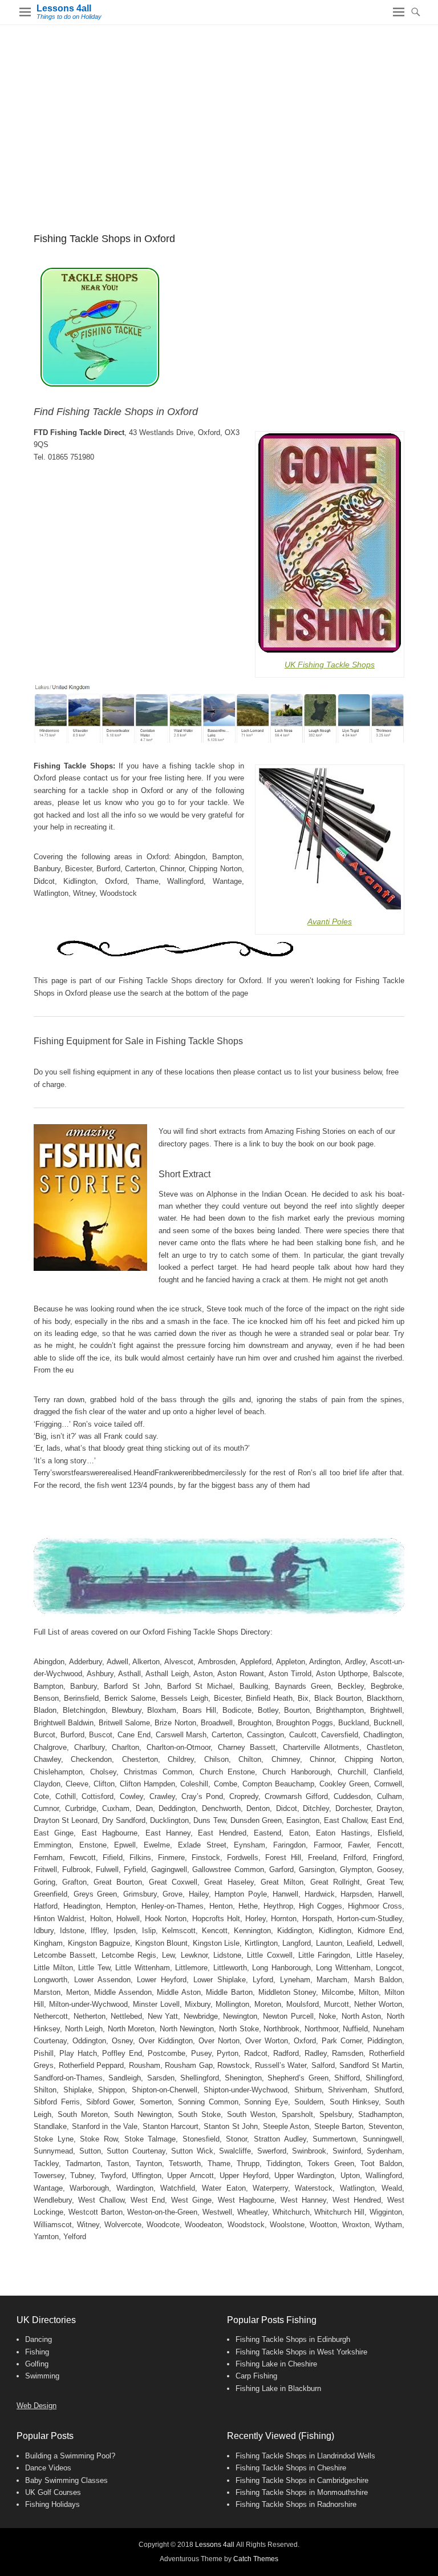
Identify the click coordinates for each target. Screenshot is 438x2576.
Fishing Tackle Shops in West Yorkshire (301, 2352)
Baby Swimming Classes (66, 2480)
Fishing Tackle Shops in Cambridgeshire (302, 2480)
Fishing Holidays (52, 2504)
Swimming (42, 2376)
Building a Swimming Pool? (70, 2456)
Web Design (36, 2406)
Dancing (38, 2339)
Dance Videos (48, 2468)
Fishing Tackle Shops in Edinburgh (293, 2339)
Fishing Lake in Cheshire (276, 2364)
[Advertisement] (219, 111)
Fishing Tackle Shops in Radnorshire (296, 2504)
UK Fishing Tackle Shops (330, 665)
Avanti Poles (330, 921)
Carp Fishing (256, 2376)
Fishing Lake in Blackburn (278, 2388)
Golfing (37, 2364)
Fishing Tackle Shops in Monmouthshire (302, 2492)
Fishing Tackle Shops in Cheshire (291, 2468)
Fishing (37, 2352)
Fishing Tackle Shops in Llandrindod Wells (305, 2456)
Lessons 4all (64, 8)
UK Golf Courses (53, 2492)
